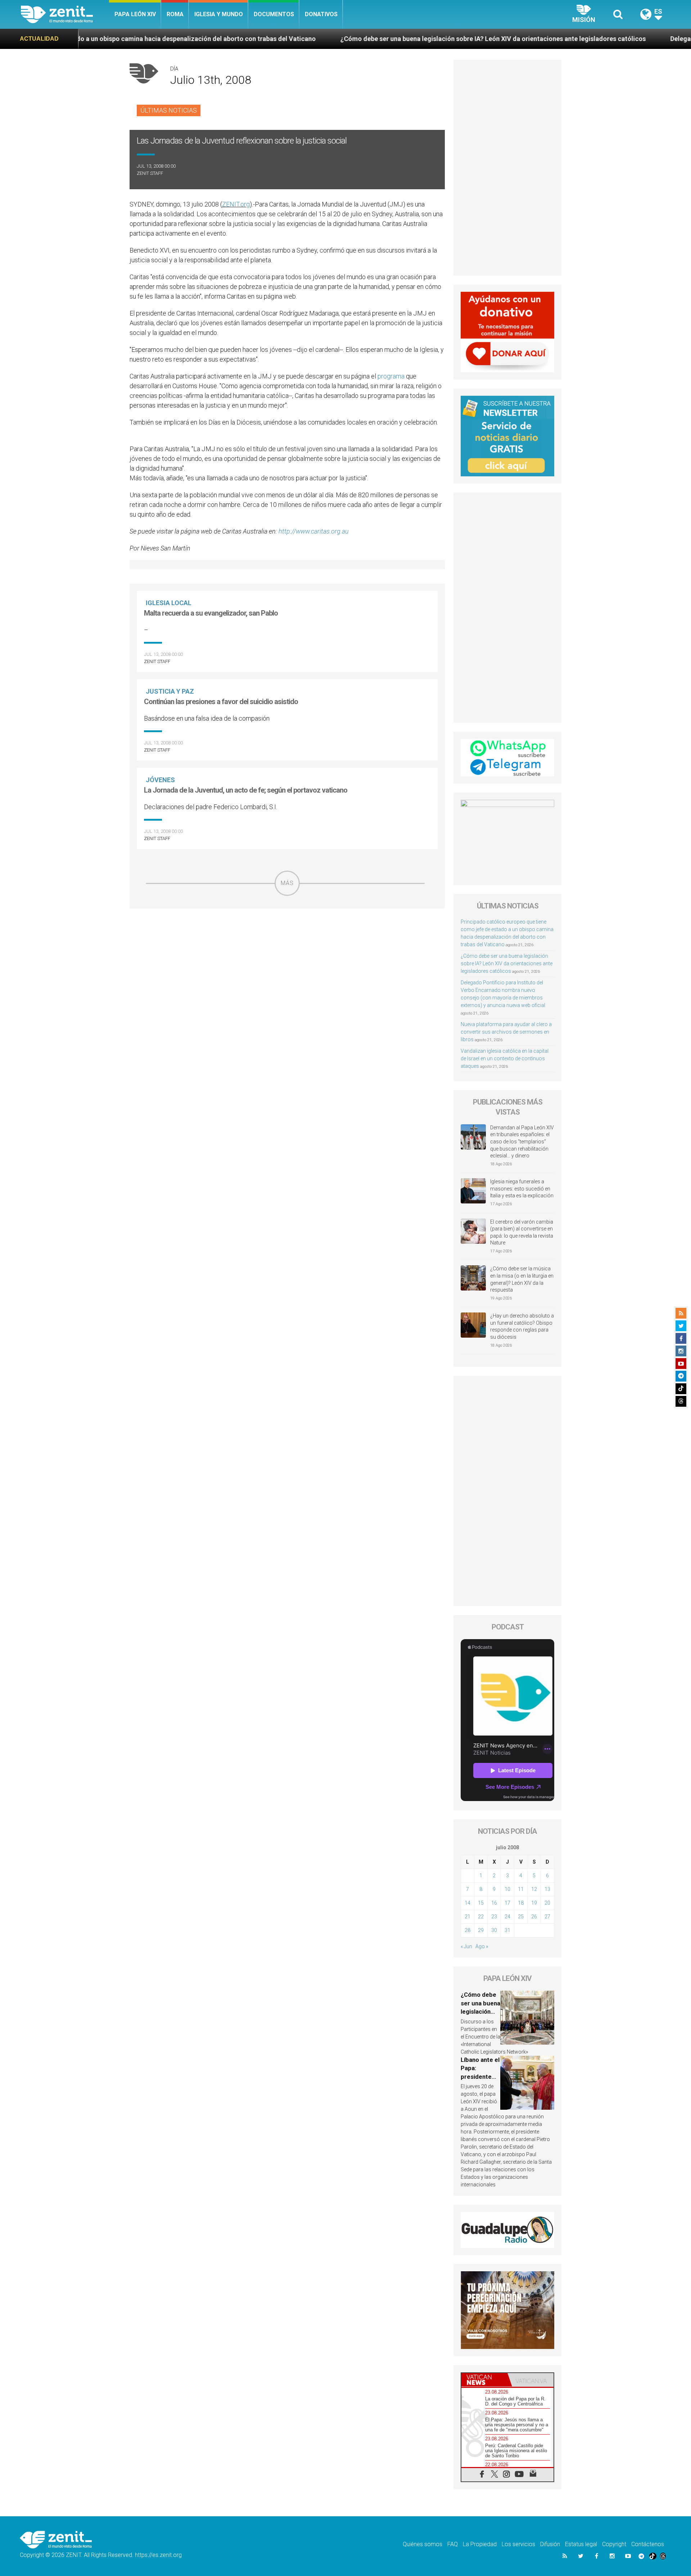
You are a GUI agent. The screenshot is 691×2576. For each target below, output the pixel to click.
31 (507, 1930)
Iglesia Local (169, 603)
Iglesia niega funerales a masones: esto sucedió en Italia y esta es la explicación (522, 1189)
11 (521, 1889)
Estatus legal (581, 2544)
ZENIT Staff (150, 173)
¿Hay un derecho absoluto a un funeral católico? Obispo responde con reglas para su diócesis (522, 1326)
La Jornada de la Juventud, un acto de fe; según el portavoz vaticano (246, 790)
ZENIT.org (236, 204)
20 (547, 1903)
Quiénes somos (423, 2544)
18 (521, 1903)
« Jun (466, 1946)
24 (507, 1917)
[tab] (484, 2380)
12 (534, 1889)
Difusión (550, 2544)
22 (481, 1917)
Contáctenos (648, 2544)
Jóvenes (160, 780)
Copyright (614, 2544)
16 (494, 1903)
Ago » (482, 1946)
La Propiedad (480, 2544)
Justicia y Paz (170, 691)
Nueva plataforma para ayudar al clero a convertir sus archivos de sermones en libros (506, 1032)
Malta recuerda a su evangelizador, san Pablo (211, 613)
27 (547, 1917)
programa (391, 376)
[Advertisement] (287, 947)
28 (468, 1930)
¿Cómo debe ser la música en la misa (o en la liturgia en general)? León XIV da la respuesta (522, 1279)
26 (534, 1917)
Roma (175, 14)
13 (547, 1889)
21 (468, 1917)
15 (481, 1903)
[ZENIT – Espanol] (65, 14)
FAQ (453, 2544)
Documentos (274, 14)
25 (521, 1917)
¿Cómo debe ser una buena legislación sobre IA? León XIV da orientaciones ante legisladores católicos (360, 39)
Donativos (321, 14)
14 (468, 1903)
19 (534, 1903)
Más (287, 883)
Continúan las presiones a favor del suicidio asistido (221, 702)
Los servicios (518, 2544)
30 (494, 1930)
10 (507, 1889)
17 (507, 1903)
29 (481, 1930)
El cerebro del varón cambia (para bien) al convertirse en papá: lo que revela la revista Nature (522, 1232)
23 (494, 1917)
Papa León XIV (135, 14)
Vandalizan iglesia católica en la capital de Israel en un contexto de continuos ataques (505, 1058)
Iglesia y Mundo (219, 14)
